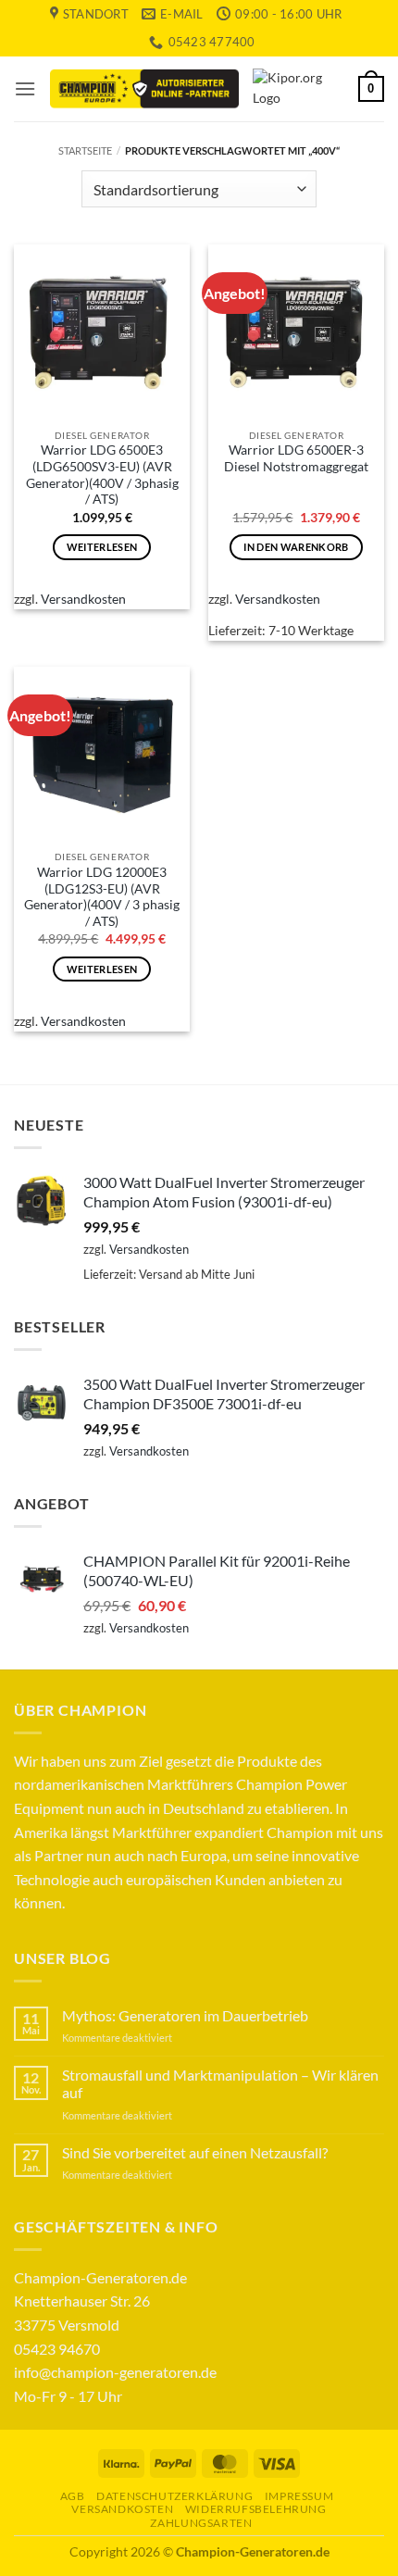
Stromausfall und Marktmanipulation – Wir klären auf (220, 2083)
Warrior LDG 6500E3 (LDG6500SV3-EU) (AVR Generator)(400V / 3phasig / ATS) (102, 475)
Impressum (299, 2496)
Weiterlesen (102, 547)
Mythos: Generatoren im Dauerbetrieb (185, 2015)
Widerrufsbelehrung (256, 2509)
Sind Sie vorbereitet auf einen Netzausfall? (195, 2152)
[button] (25, 88)
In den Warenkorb (296, 547)
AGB (73, 2496)
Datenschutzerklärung (174, 2496)
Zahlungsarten (201, 2523)
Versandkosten (83, 599)
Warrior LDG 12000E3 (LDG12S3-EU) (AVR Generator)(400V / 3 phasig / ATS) (102, 897)
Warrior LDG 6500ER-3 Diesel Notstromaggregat (296, 458)
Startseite (85, 150)
